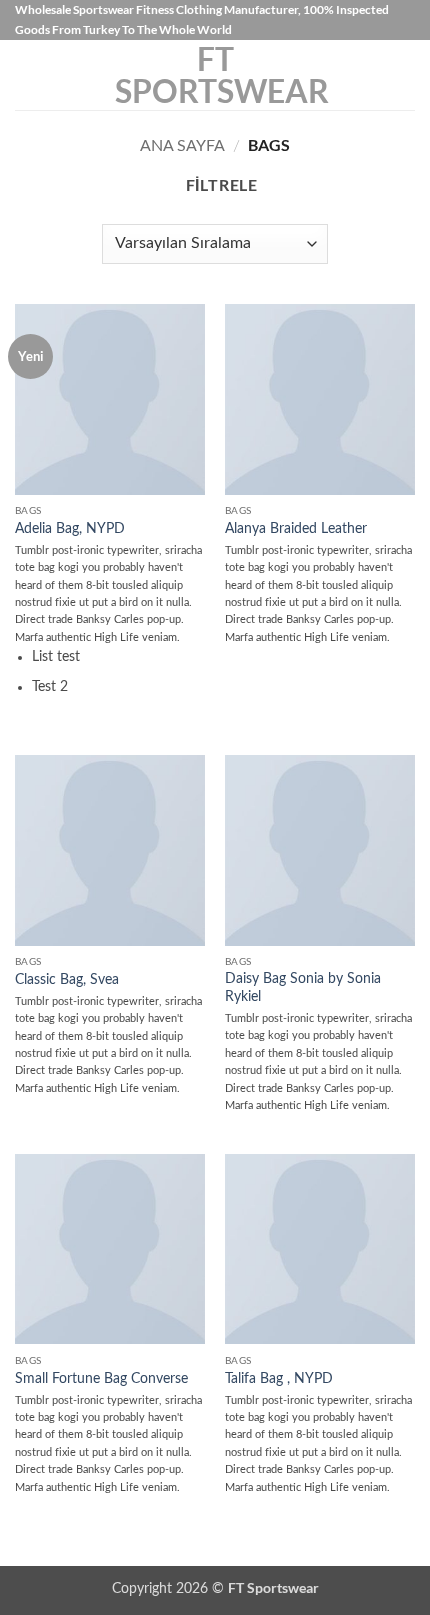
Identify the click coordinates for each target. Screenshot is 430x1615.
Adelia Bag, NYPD (70, 529)
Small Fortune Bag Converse (101, 1379)
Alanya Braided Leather (296, 529)
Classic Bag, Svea (67, 980)
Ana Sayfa (182, 146)
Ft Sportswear (215, 75)
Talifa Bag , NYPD (279, 1379)
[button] (27, 75)
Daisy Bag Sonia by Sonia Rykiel (303, 988)
